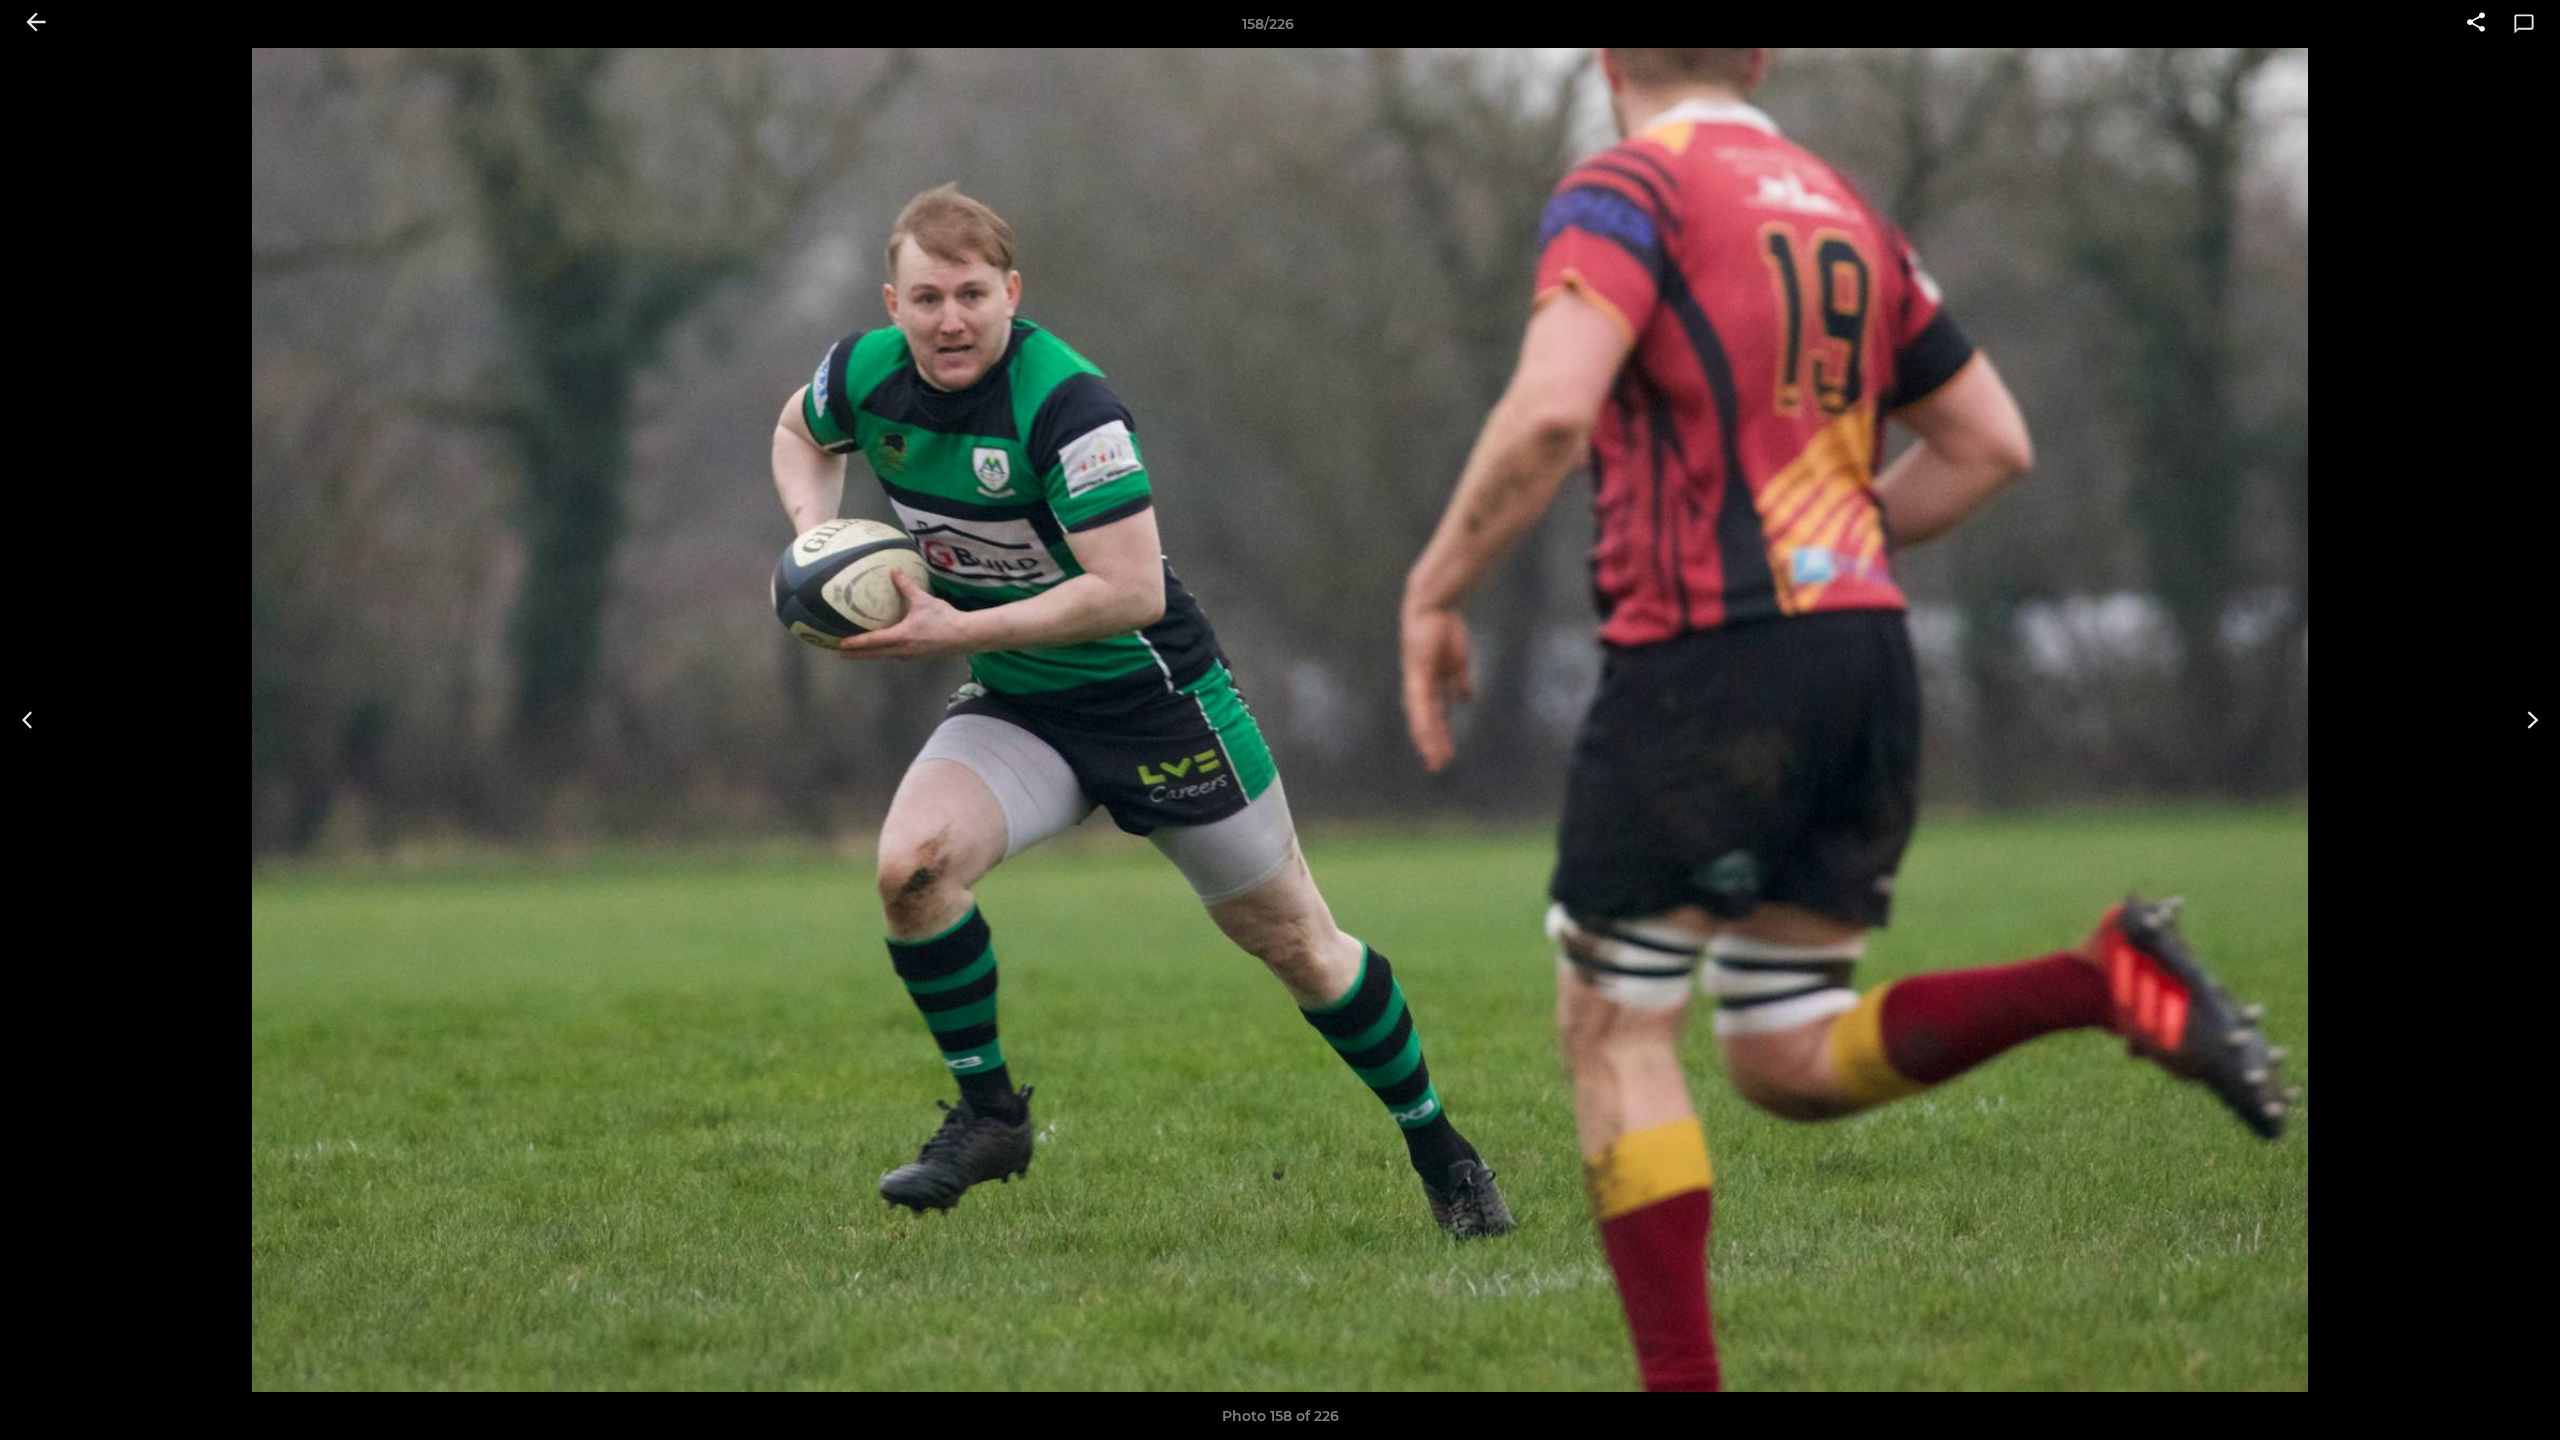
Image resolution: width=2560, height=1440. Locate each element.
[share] (2476, 24)
